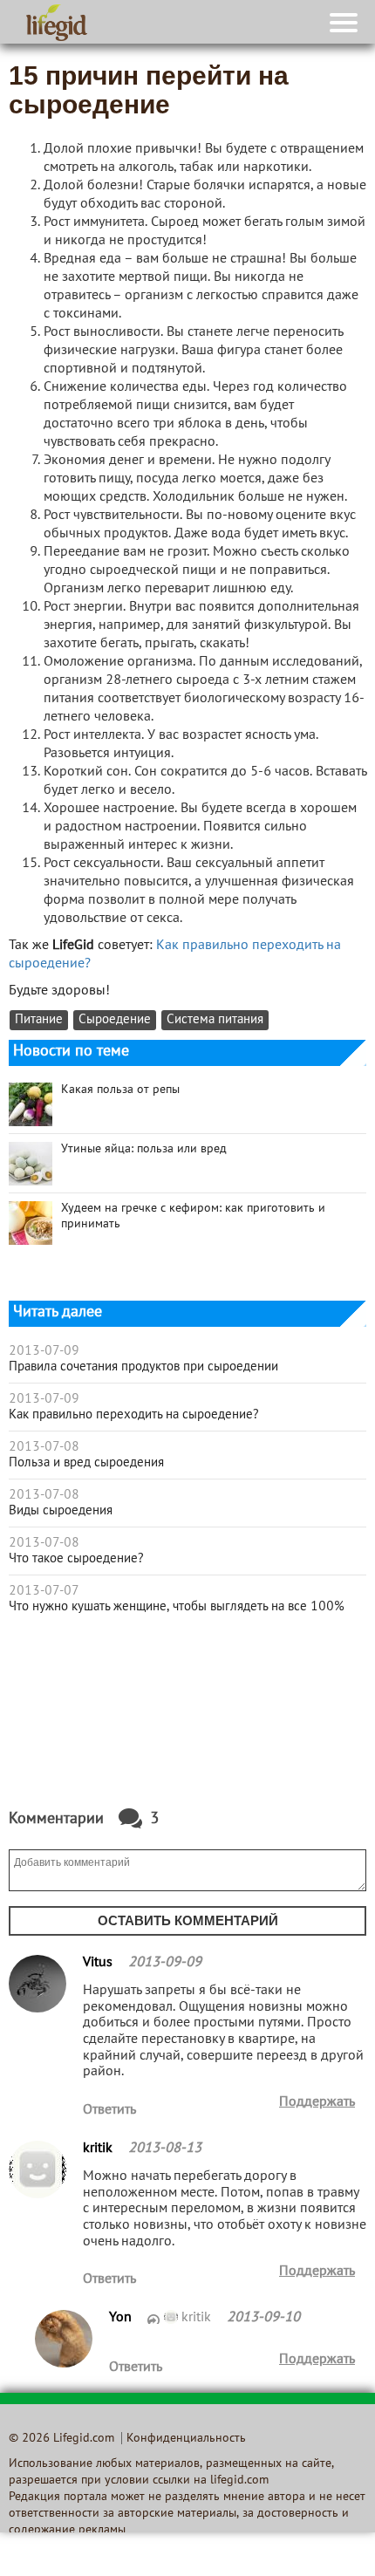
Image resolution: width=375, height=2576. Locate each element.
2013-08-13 (165, 2149)
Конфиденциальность (186, 2439)
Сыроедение (115, 1020)
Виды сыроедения (61, 1511)
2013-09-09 (165, 1963)
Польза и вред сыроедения (86, 1463)
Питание (39, 1020)
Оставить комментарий (188, 1920)
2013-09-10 (263, 2318)
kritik (198, 2318)
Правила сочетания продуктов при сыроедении (143, 1367)
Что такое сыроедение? (76, 1559)
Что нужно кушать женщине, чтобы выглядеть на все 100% (177, 1607)
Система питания (215, 1020)
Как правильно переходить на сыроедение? (134, 1415)
